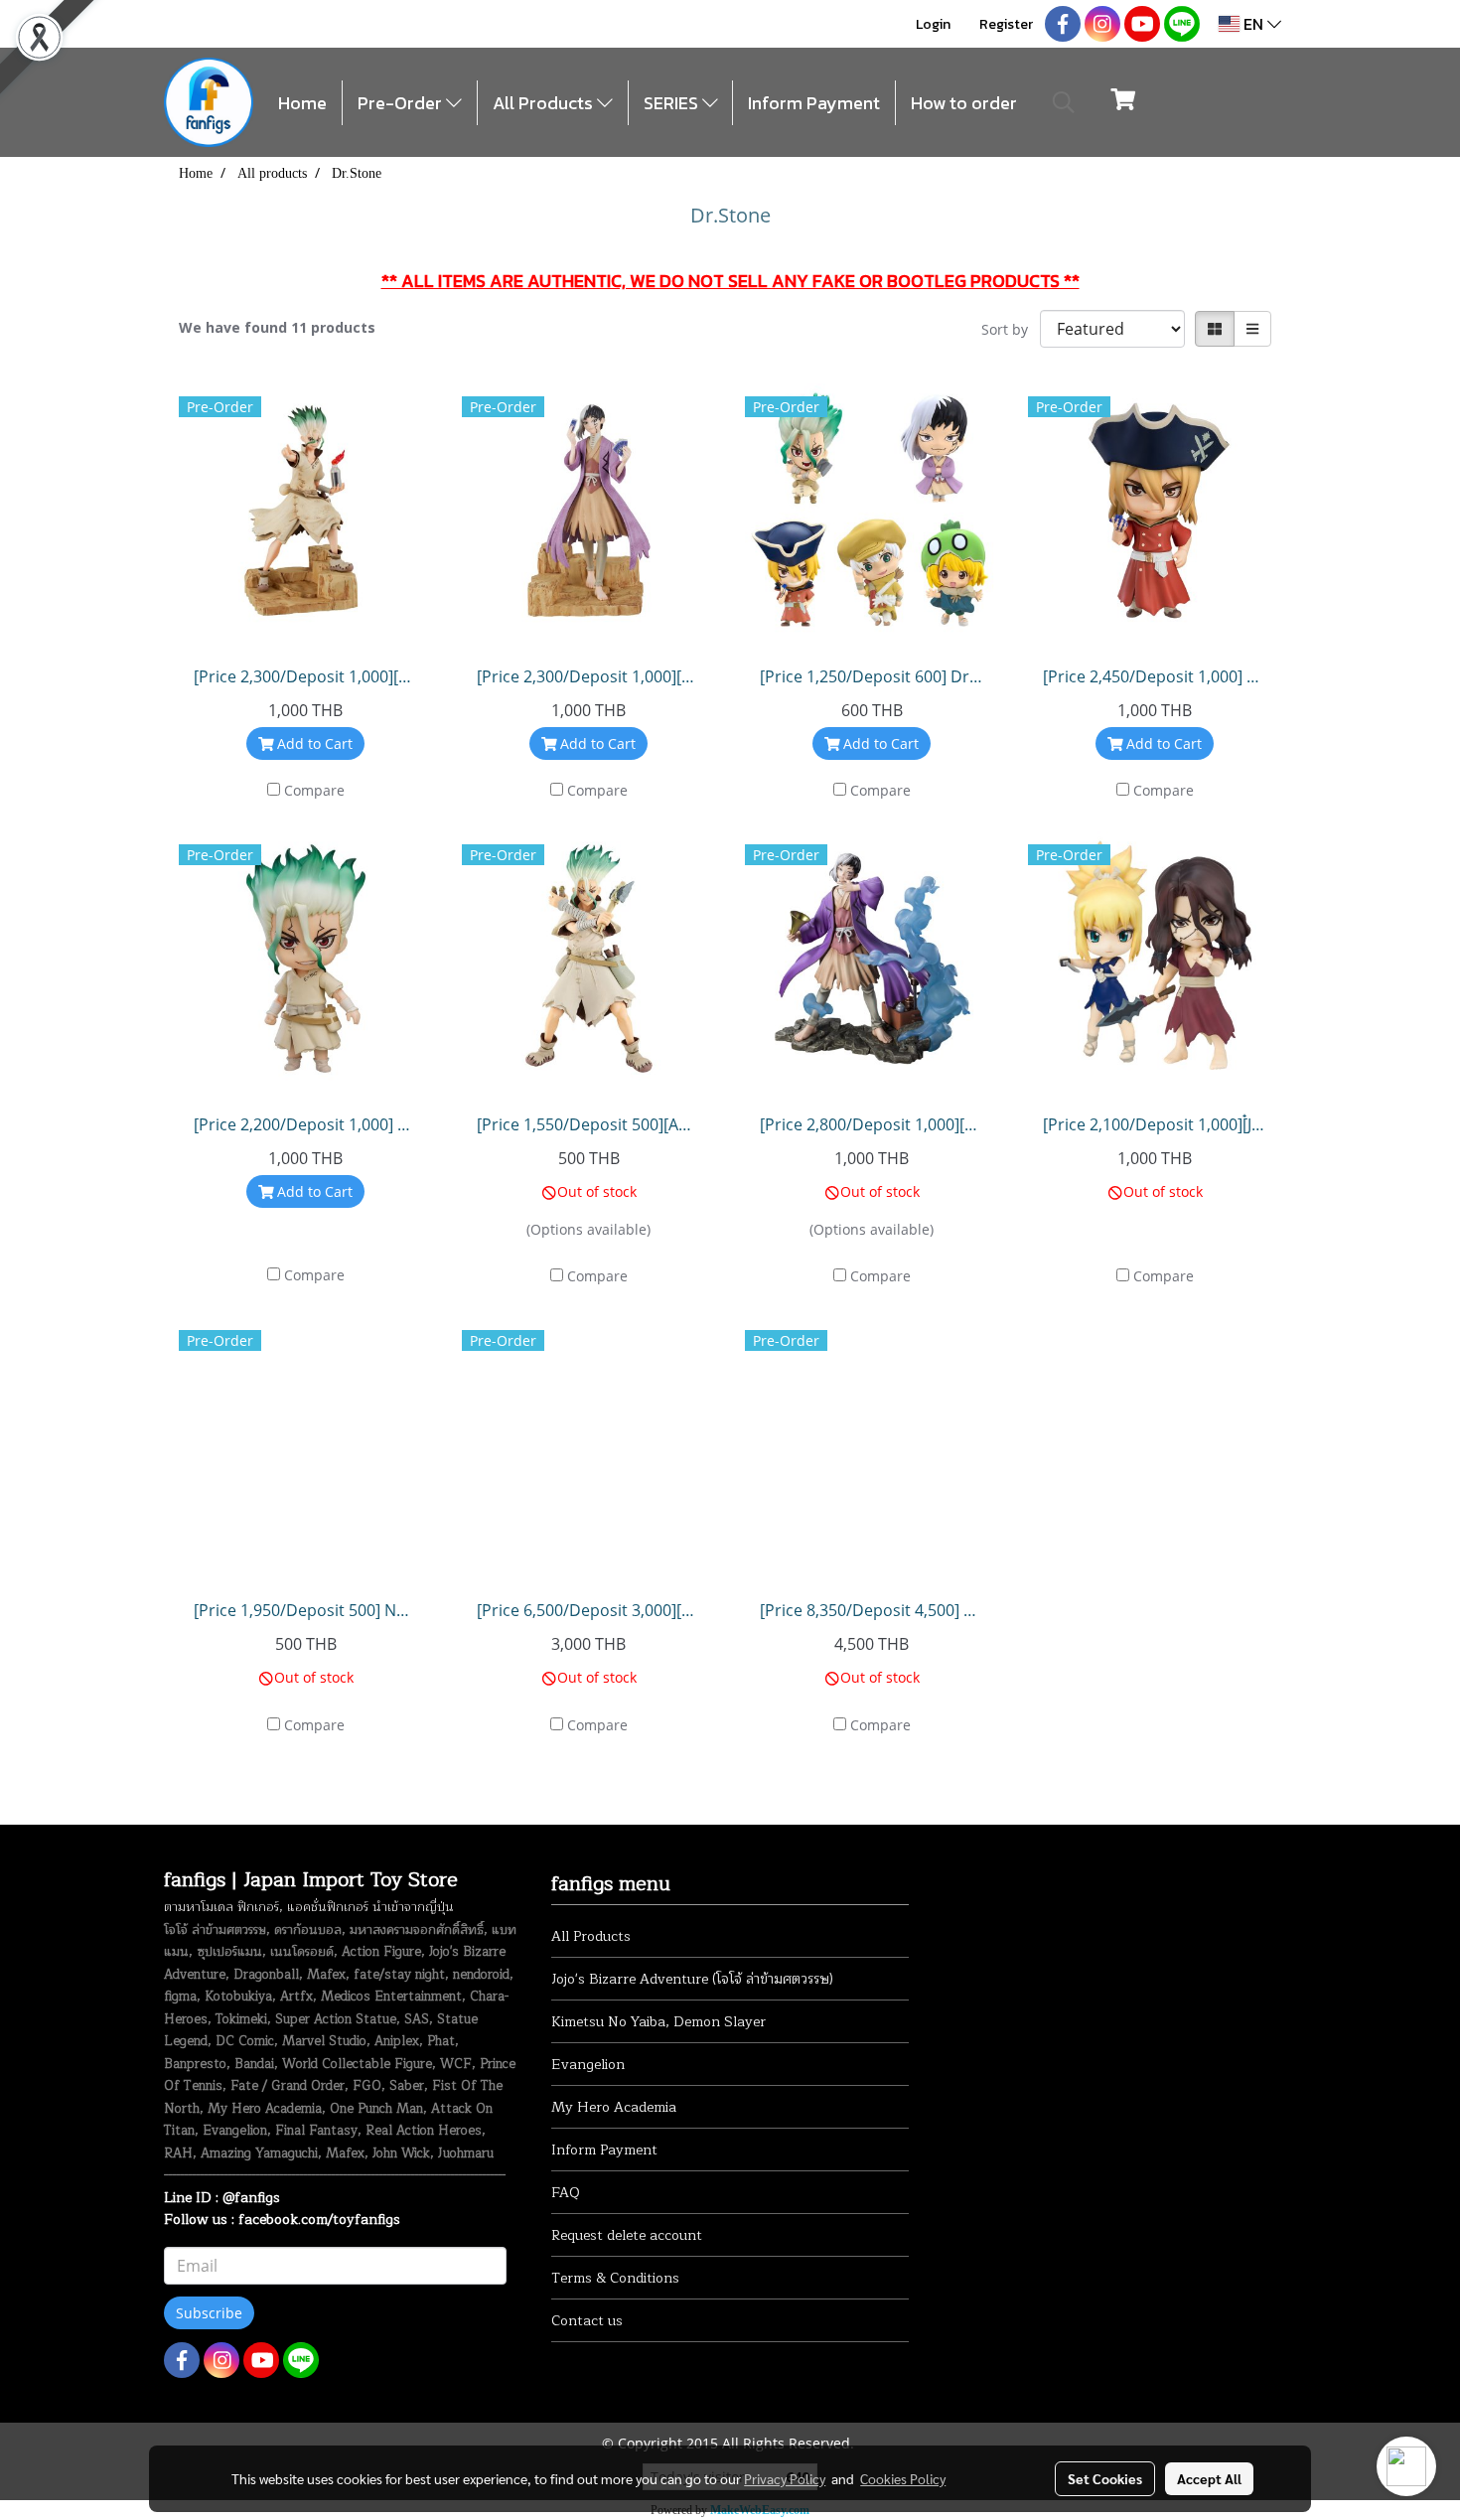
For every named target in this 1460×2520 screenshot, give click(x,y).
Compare (314, 790)
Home (302, 103)
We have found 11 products (277, 327)
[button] (1064, 102)
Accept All (1209, 2478)
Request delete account (627, 2235)
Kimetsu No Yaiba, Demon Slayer (658, 2022)
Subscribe (209, 2313)
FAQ (566, 2193)
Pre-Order (402, 103)
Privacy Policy (785, 2478)
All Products (545, 103)
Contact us (587, 2321)
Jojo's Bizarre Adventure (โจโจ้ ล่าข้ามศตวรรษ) (692, 1979)
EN (1253, 24)
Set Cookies (1105, 2478)
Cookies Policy (903, 2478)
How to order (964, 103)
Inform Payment (814, 103)
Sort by (1011, 329)
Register (1006, 24)
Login (933, 24)
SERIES (673, 103)
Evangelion (588, 2065)
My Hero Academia (614, 2107)
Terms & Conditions (615, 2278)
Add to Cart (313, 743)
